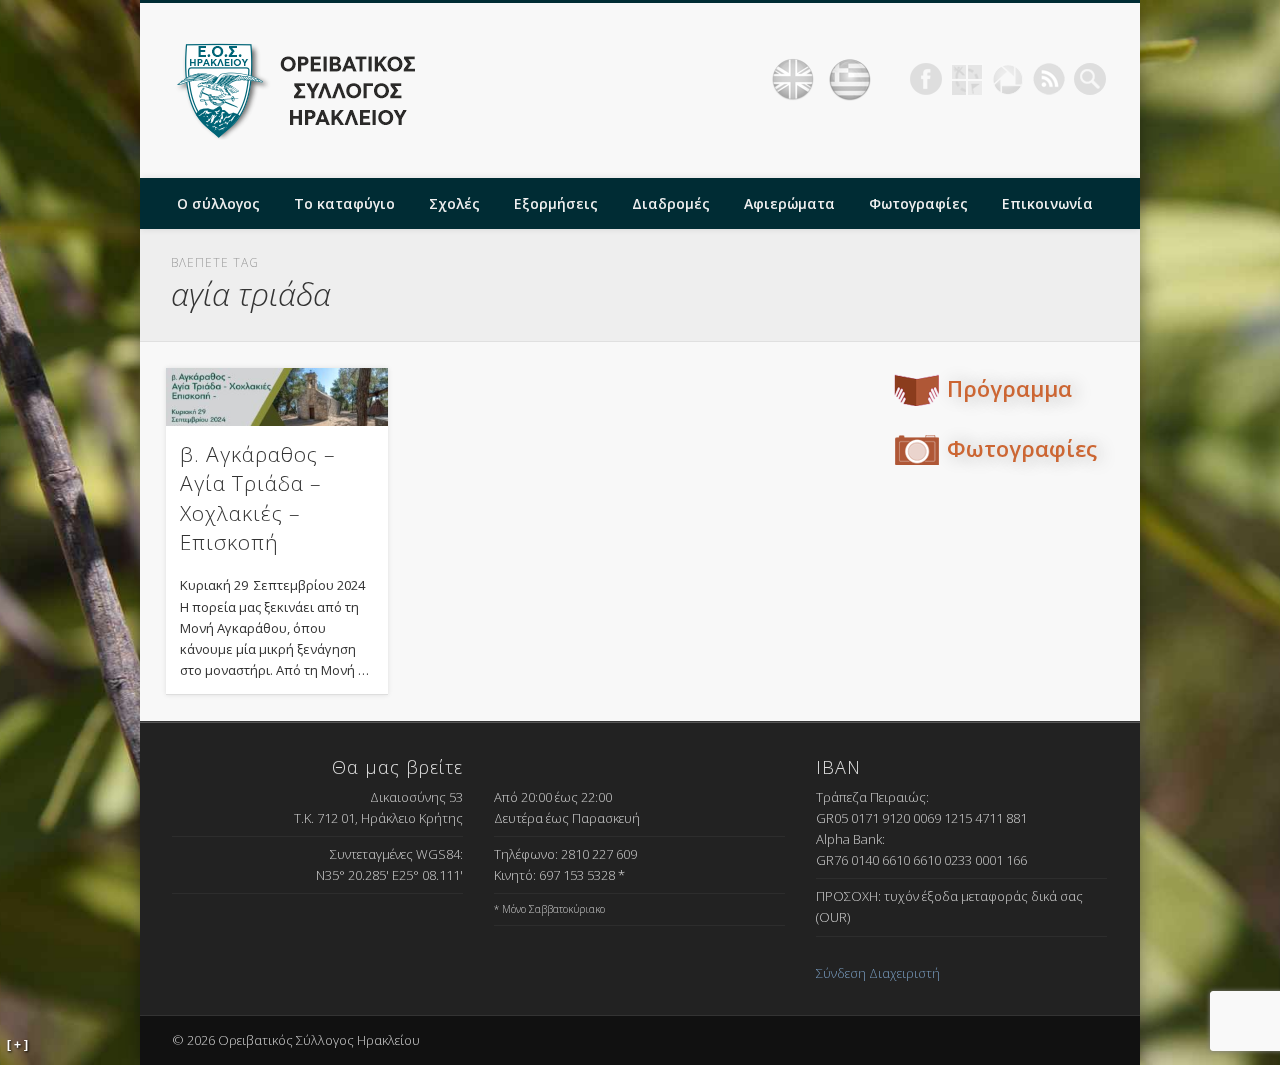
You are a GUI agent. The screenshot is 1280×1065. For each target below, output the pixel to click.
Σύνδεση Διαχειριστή (878, 973)
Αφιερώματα (789, 203)
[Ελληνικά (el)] (850, 80)
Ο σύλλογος (218, 203)
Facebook (926, 79)
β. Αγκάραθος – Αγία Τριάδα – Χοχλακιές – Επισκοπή (258, 498)
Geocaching (967, 79)
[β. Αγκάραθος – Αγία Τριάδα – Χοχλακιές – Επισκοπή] (277, 397)
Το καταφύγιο (344, 203)
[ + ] (17, 1045)
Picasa (1008, 79)
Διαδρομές (671, 203)
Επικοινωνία (1047, 203)
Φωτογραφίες (918, 203)
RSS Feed (1049, 79)
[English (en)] (793, 80)
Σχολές (454, 203)
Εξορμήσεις (556, 203)
